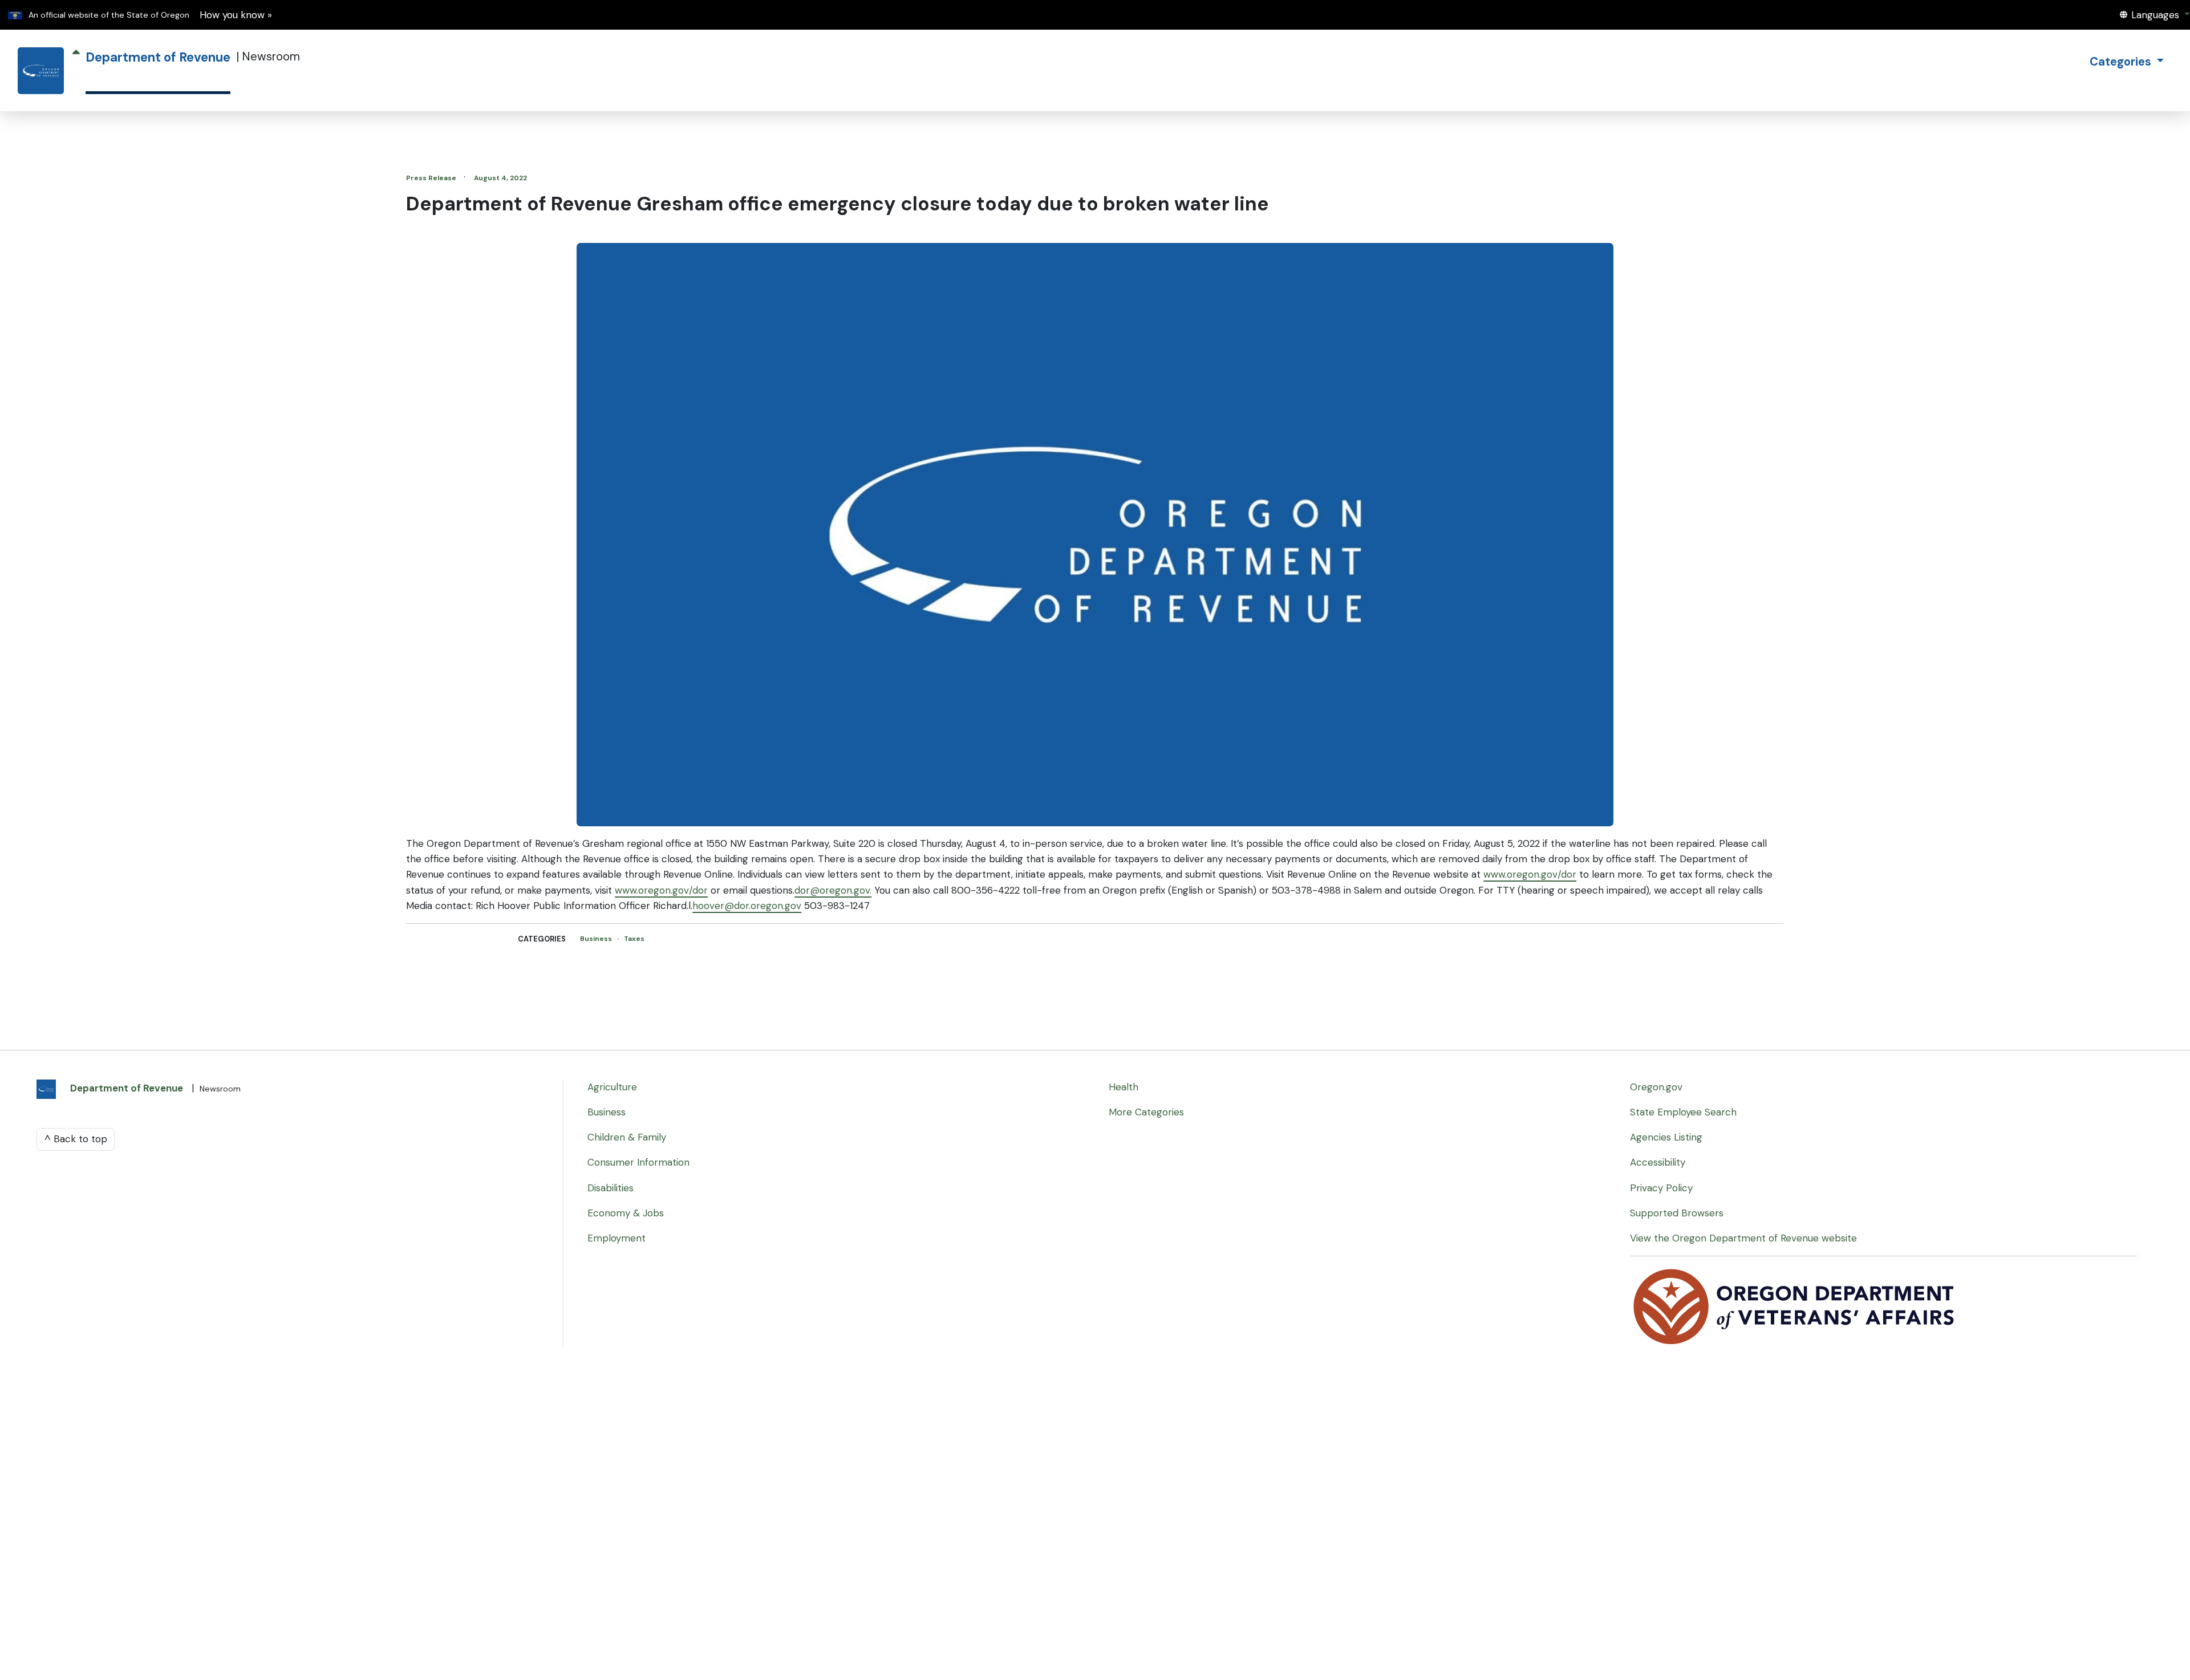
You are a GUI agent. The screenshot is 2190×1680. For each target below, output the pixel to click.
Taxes (634, 939)
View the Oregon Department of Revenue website (1743, 1238)
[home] (41, 71)
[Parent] (76, 71)
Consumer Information (638, 1162)
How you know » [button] (236, 15)
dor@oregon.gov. (833, 890)
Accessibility (1658, 1162)
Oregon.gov (1656, 1087)
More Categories (1146, 1112)
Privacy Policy (1661, 1188)
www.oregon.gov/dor (1530, 874)
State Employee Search (1683, 1112)
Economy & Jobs (626, 1213)
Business (597, 939)
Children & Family (627, 1137)
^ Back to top (76, 1139)
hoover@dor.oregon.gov (747, 906)
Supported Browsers (1677, 1213)
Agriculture (612, 1087)
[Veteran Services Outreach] (1795, 1306)
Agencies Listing (1666, 1137)
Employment (617, 1238)
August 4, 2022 (500, 178)
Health (1124, 1087)
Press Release (432, 178)
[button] (2155, 15)
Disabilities (611, 1188)
